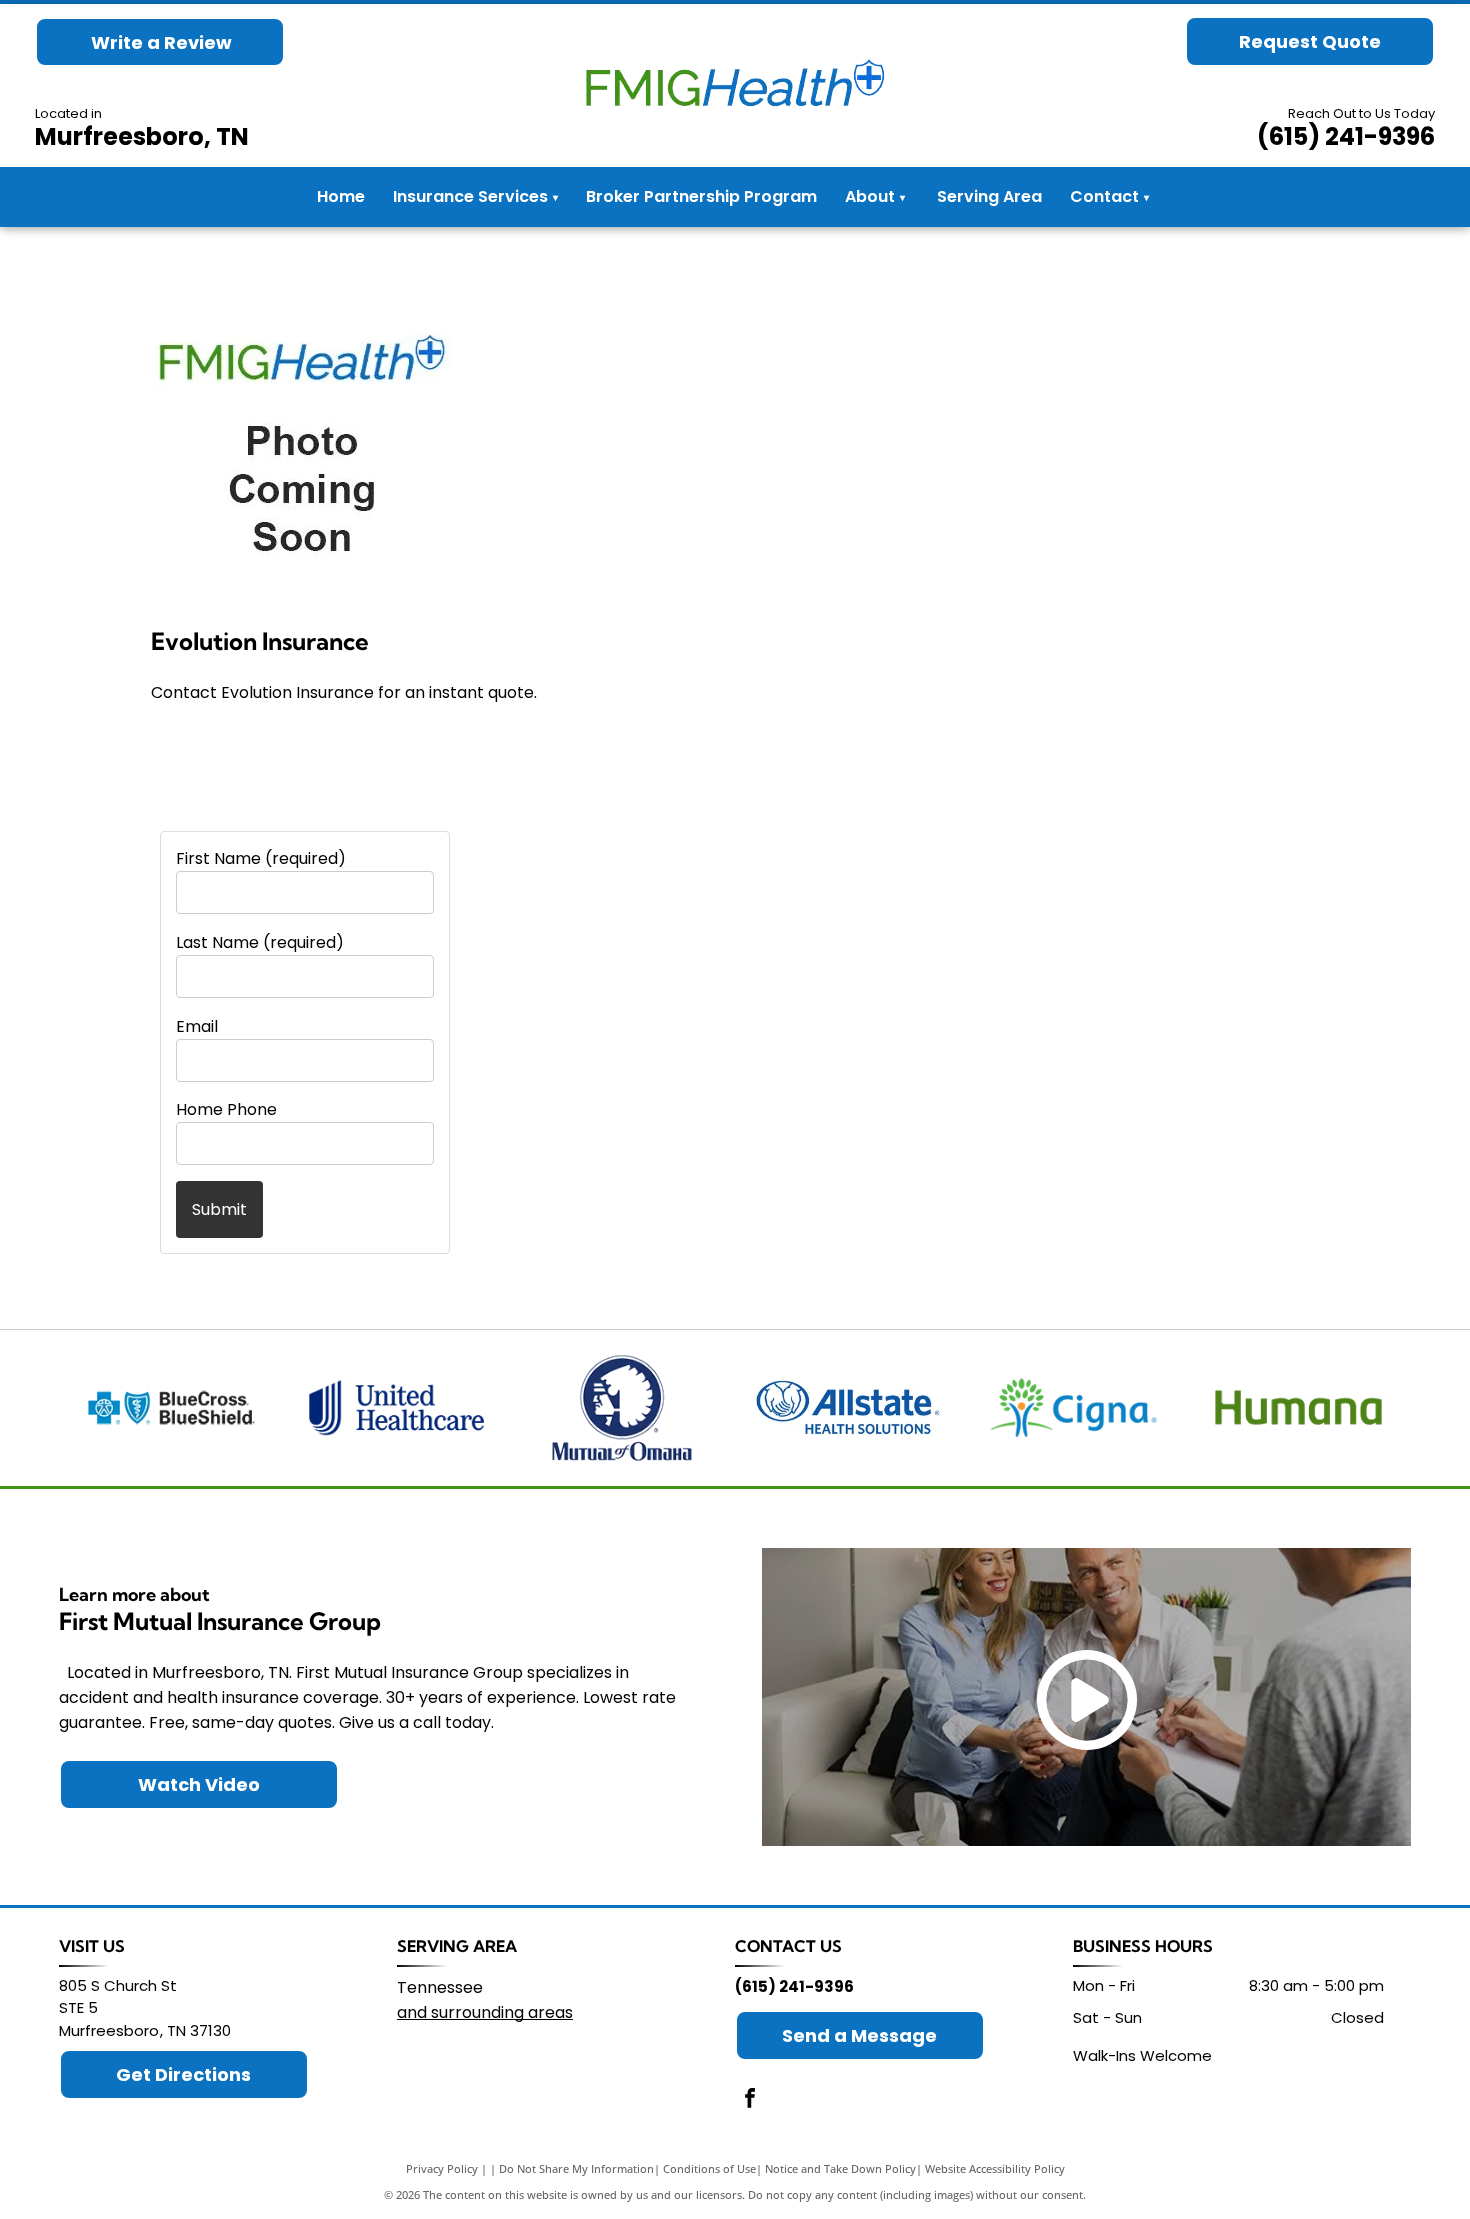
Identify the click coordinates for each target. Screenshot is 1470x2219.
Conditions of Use (709, 2168)
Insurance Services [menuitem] (475, 196)
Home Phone (226, 1109)
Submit (219, 1209)
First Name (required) (261, 858)
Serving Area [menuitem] (989, 196)
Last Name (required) (260, 942)
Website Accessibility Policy (995, 2168)
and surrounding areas (485, 2012)
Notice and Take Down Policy (840, 2168)
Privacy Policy (442, 2168)
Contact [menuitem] (1104, 196)
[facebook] (750, 2100)
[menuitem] (902, 197)
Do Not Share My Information (576, 2168)
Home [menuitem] (341, 196)
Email (197, 1026)
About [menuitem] (870, 196)
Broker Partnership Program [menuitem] (701, 196)
